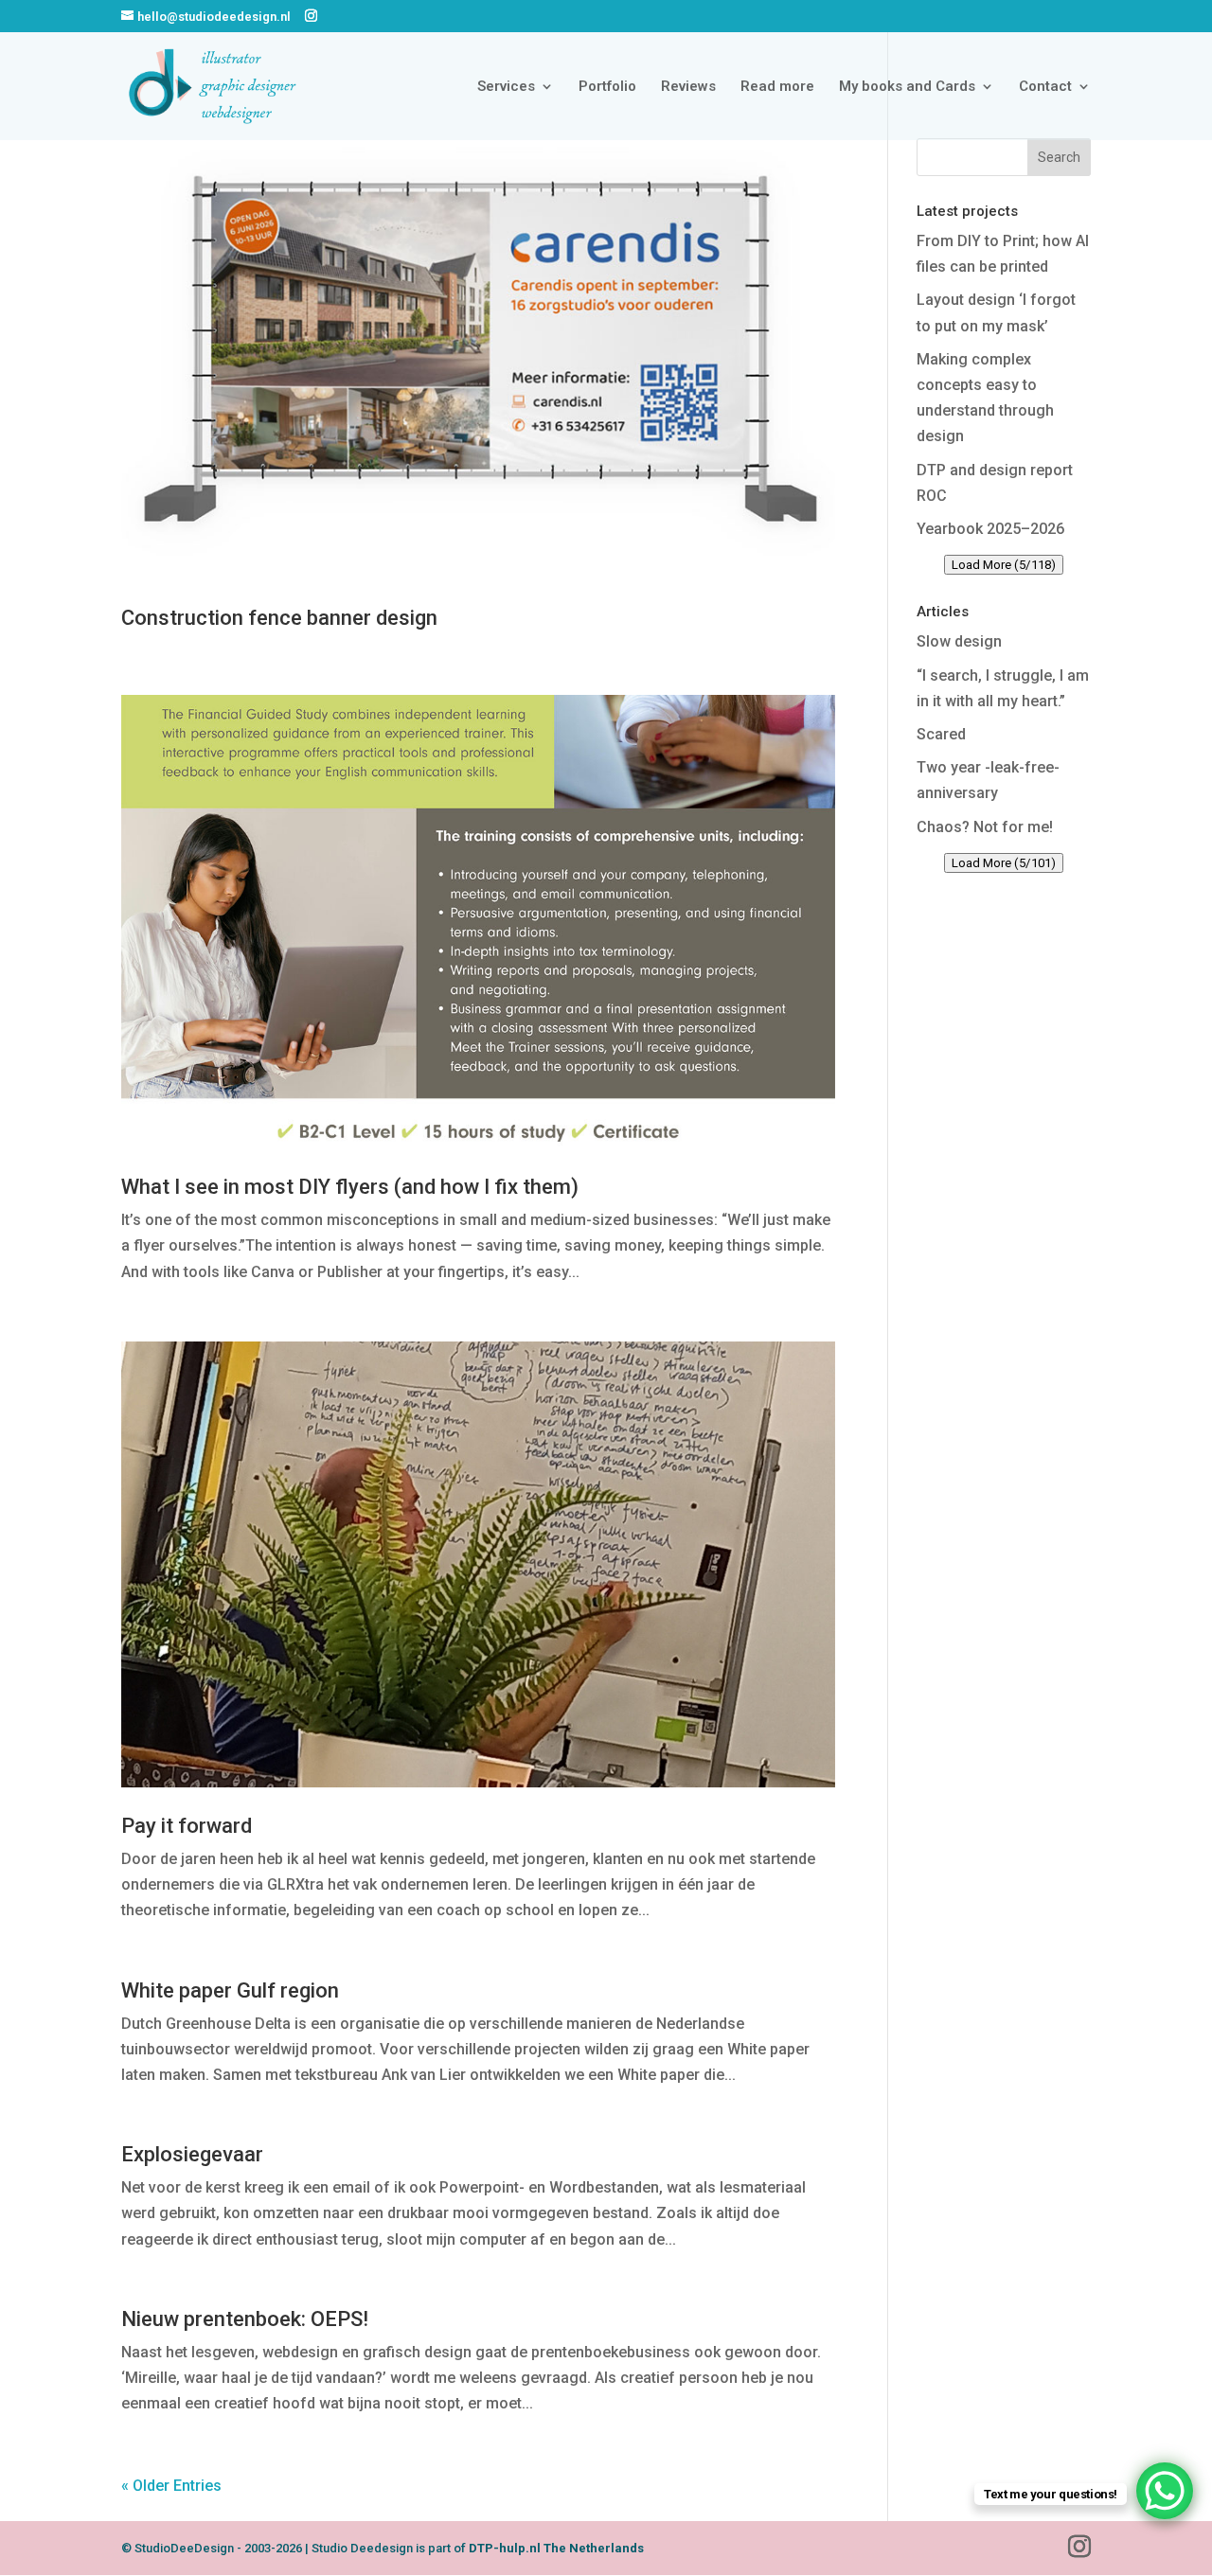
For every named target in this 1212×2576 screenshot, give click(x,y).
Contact (1045, 87)
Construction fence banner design (279, 618)
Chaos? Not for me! (985, 827)
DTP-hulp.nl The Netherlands (556, 2548)
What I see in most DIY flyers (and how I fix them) (350, 1187)
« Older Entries (171, 2486)
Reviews (688, 87)
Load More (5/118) (1004, 565)
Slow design (959, 641)
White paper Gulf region (230, 1990)
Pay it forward (187, 1826)
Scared (941, 734)
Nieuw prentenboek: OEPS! (245, 2319)
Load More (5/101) (1004, 863)
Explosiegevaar (192, 2154)
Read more (777, 87)
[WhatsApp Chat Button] (1165, 2491)
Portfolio (607, 87)
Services (506, 87)
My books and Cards (907, 87)
